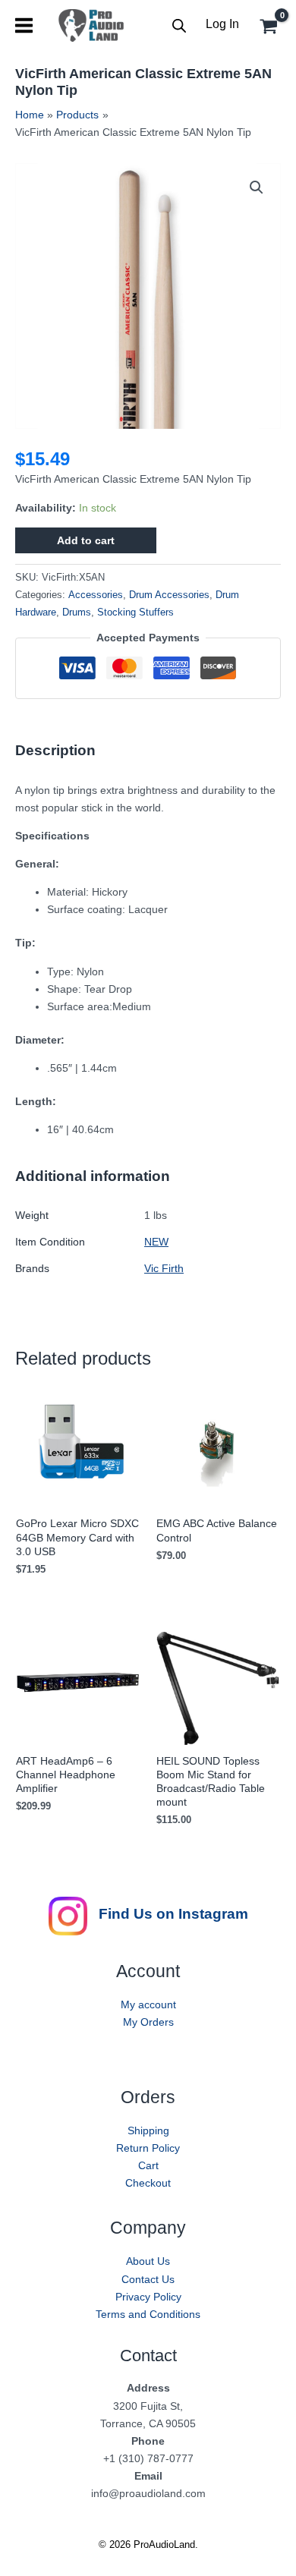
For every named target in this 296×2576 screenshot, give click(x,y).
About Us (148, 2261)
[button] (257, 187)
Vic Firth (164, 1268)
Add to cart (86, 540)
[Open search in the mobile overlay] (179, 25)
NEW (156, 1242)
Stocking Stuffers (135, 613)
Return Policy (148, 2148)
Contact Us (148, 2279)
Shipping (148, 2130)
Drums (77, 613)
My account (148, 2004)
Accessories (96, 595)
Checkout (148, 2183)
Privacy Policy (148, 2297)
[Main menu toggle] (24, 25)
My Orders (148, 2022)
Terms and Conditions (148, 2314)
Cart (148, 2165)
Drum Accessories (169, 595)
